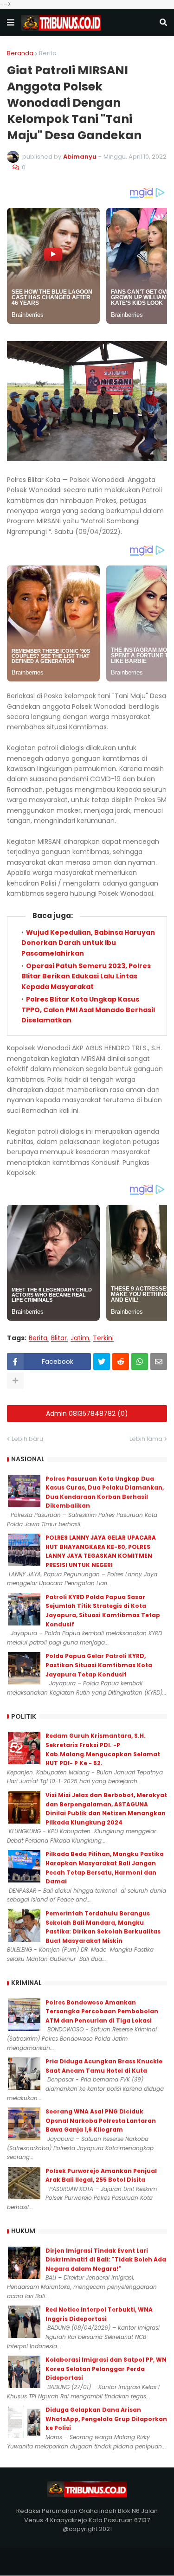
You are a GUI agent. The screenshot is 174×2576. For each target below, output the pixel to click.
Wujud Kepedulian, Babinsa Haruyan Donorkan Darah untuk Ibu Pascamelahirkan (88, 943)
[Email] (159, 1362)
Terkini (103, 1338)
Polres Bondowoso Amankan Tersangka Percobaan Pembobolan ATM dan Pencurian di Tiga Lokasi (102, 2011)
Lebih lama (146, 1439)
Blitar (59, 1338)
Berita (48, 53)
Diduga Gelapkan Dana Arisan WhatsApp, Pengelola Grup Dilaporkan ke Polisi (106, 2419)
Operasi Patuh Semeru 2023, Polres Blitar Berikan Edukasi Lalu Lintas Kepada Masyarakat (86, 976)
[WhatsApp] (140, 1362)
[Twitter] (102, 1362)
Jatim (80, 1338)
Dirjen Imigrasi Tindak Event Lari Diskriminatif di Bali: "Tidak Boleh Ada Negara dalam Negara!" (106, 2260)
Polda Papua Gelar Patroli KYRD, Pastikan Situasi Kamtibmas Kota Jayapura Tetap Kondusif (99, 1665)
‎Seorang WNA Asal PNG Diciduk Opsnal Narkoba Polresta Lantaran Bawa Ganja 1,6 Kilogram (101, 2120)
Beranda (20, 53)
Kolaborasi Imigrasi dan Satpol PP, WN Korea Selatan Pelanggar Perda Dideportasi (106, 2369)
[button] (11, 23)
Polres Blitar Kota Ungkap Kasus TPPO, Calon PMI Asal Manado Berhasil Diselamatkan (88, 1010)
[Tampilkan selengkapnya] (15, 1381)
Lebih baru (27, 1439)
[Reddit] (121, 1362)
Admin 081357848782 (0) (87, 1413)
